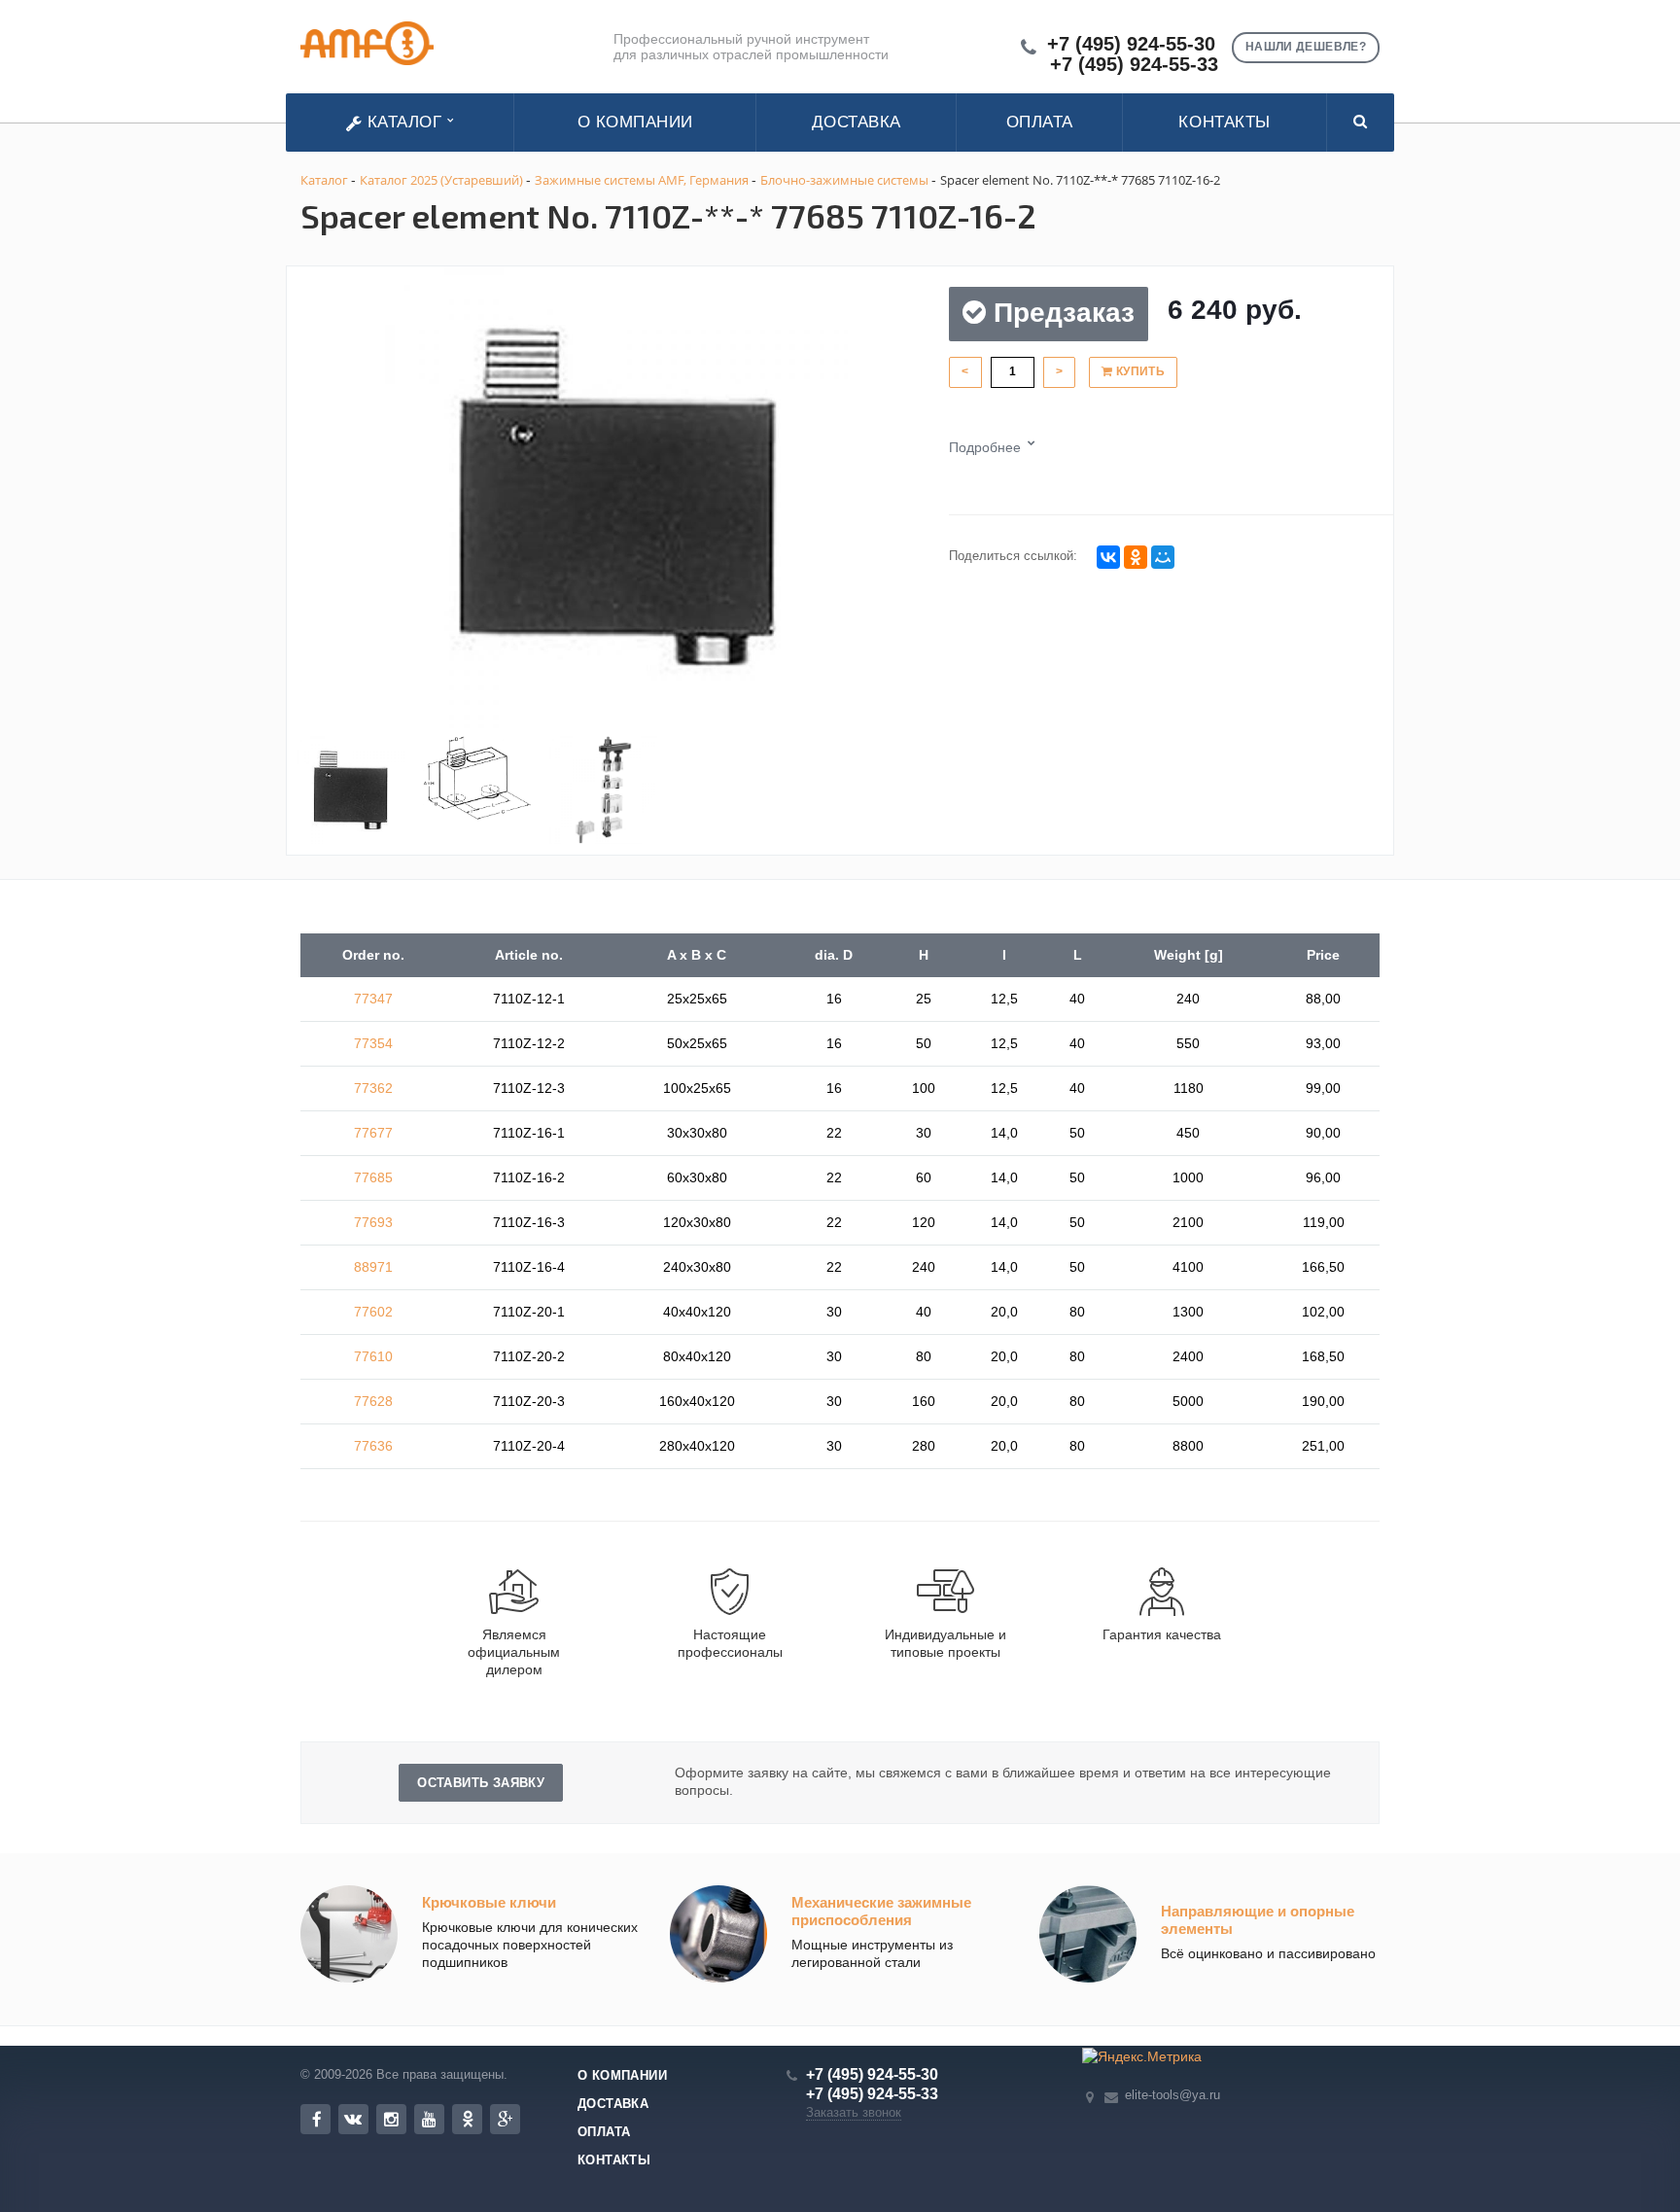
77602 (373, 1312)
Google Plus (505, 2119)
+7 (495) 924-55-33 (1134, 65)
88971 (373, 1267)
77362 (373, 1088)
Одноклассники (467, 2119)
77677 (373, 1133)
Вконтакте (353, 2119)
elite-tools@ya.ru (1172, 2094)
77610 (373, 1356)
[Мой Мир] (1163, 557)
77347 (373, 999)
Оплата (1040, 122)
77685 (373, 1177)
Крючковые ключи (489, 1902)
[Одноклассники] (1136, 557)
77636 (373, 1446)
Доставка (857, 122)
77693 (373, 1222)
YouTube (429, 2119)
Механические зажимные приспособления (881, 1911)
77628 (373, 1401)
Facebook (315, 2119)
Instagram (391, 2119)
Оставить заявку (481, 1783)
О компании (635, 122)
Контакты (1224, 122)
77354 (373, 1043)
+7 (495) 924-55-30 (1131, 44)
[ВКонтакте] (1108, 557)
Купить (1138, 371)
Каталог (404, 122)
